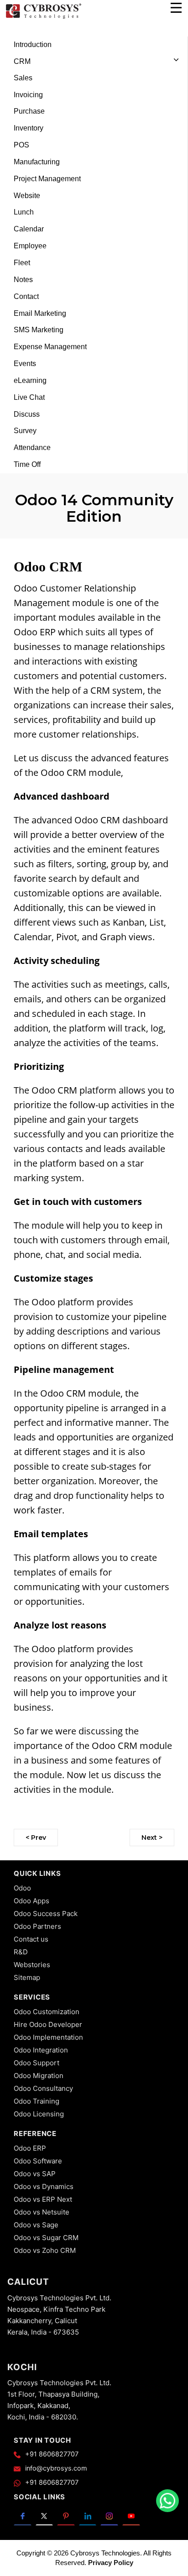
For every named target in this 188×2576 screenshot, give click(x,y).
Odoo (22, 1888)
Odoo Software (38, 2161)
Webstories (32, 1965)
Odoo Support (37, 2063)
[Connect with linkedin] (88, 2515)
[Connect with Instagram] (109, 2515)
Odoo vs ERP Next (43, 2199)
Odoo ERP (30, 2148)
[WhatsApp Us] (167, 2501)
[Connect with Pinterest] (66, 2515)
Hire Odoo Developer (48, 2024)
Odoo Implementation (48, 2037)
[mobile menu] (176, 8)
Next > (152, 1838)
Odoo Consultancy (43, 2088)
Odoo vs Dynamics (44, 2186)
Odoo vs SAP (35, 2174)
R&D (21, 1952)
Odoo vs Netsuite (42, 2212)
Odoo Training (37, 2101)
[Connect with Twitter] (44, 2515)
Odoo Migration (39, 2076)
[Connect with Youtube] (131, 2515)
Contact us (31, 1939)
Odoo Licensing (39, 2114)
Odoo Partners (37, 1926)
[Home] (43, 17)
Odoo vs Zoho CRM (45, 2250)
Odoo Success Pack (46, 1914)
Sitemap (27, 1977)
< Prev (36, 1838)
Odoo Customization (47, 2012)
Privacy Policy (111, 2563)
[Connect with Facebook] (23, 2515)
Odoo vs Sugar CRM (46, 2238)
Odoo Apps (31, 1901)
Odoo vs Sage (36, 2225)
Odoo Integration (41, 2050)
